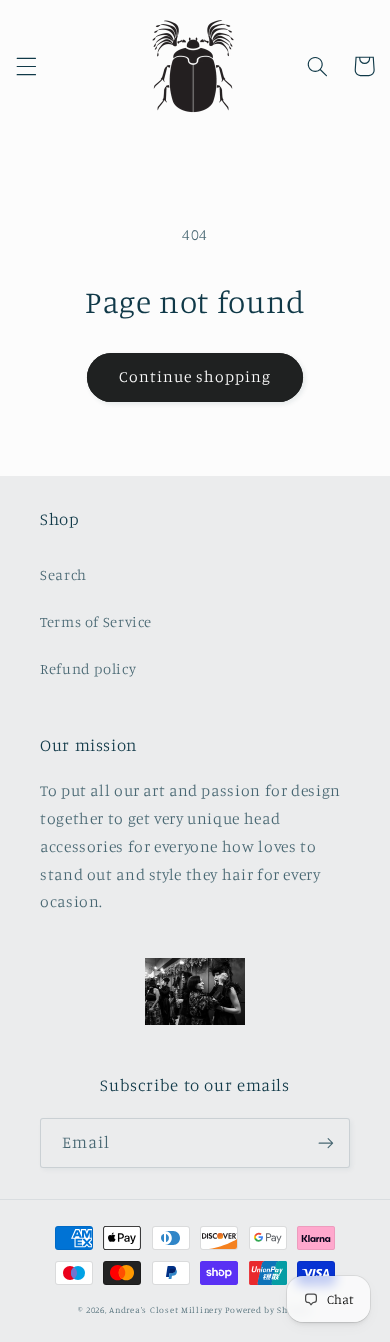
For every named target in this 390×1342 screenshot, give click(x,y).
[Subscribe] (326, 1142)
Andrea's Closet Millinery (167, 1309)
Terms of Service (96, 621)
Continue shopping (195, 376)
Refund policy (88, 668)
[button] (26, 66)
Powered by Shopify (268, 1309)
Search (63, 574)
